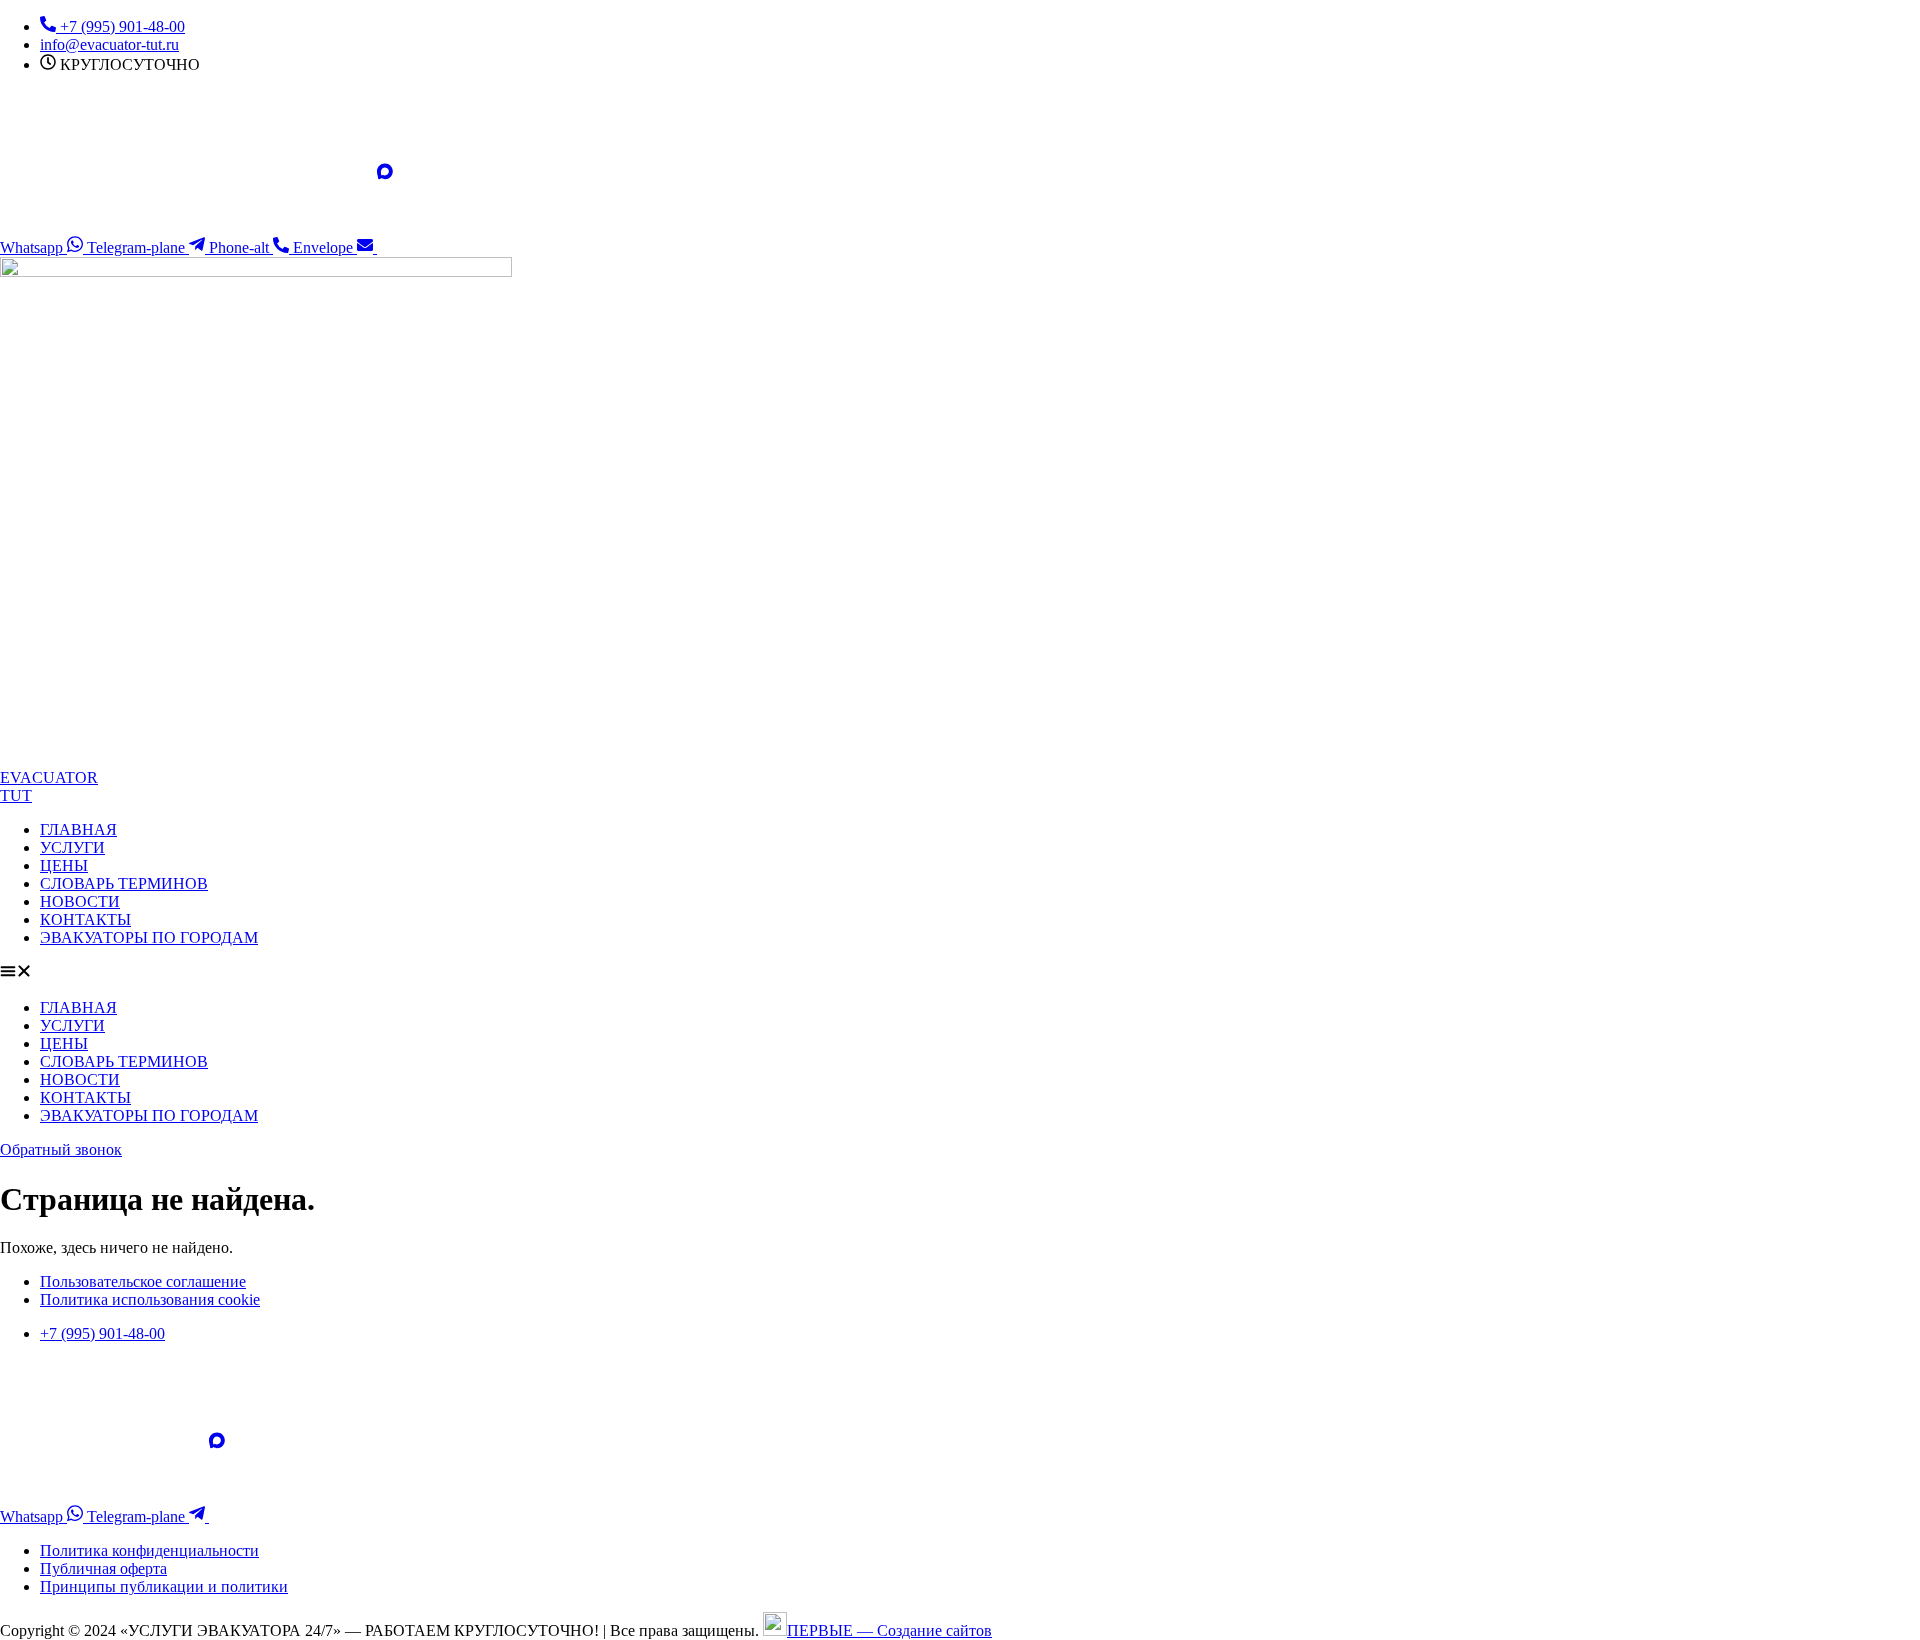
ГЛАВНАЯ (78, 829)
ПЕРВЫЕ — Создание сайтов (889, 1630)
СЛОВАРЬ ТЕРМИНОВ (124, 883)
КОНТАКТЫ (85, 919)
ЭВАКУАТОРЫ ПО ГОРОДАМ (149, 937)
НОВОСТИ (80, 901)
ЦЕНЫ (64, 865)
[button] (960, 973)
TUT (16, 795)
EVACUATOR (49, 777)
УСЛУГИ (72, 847)
